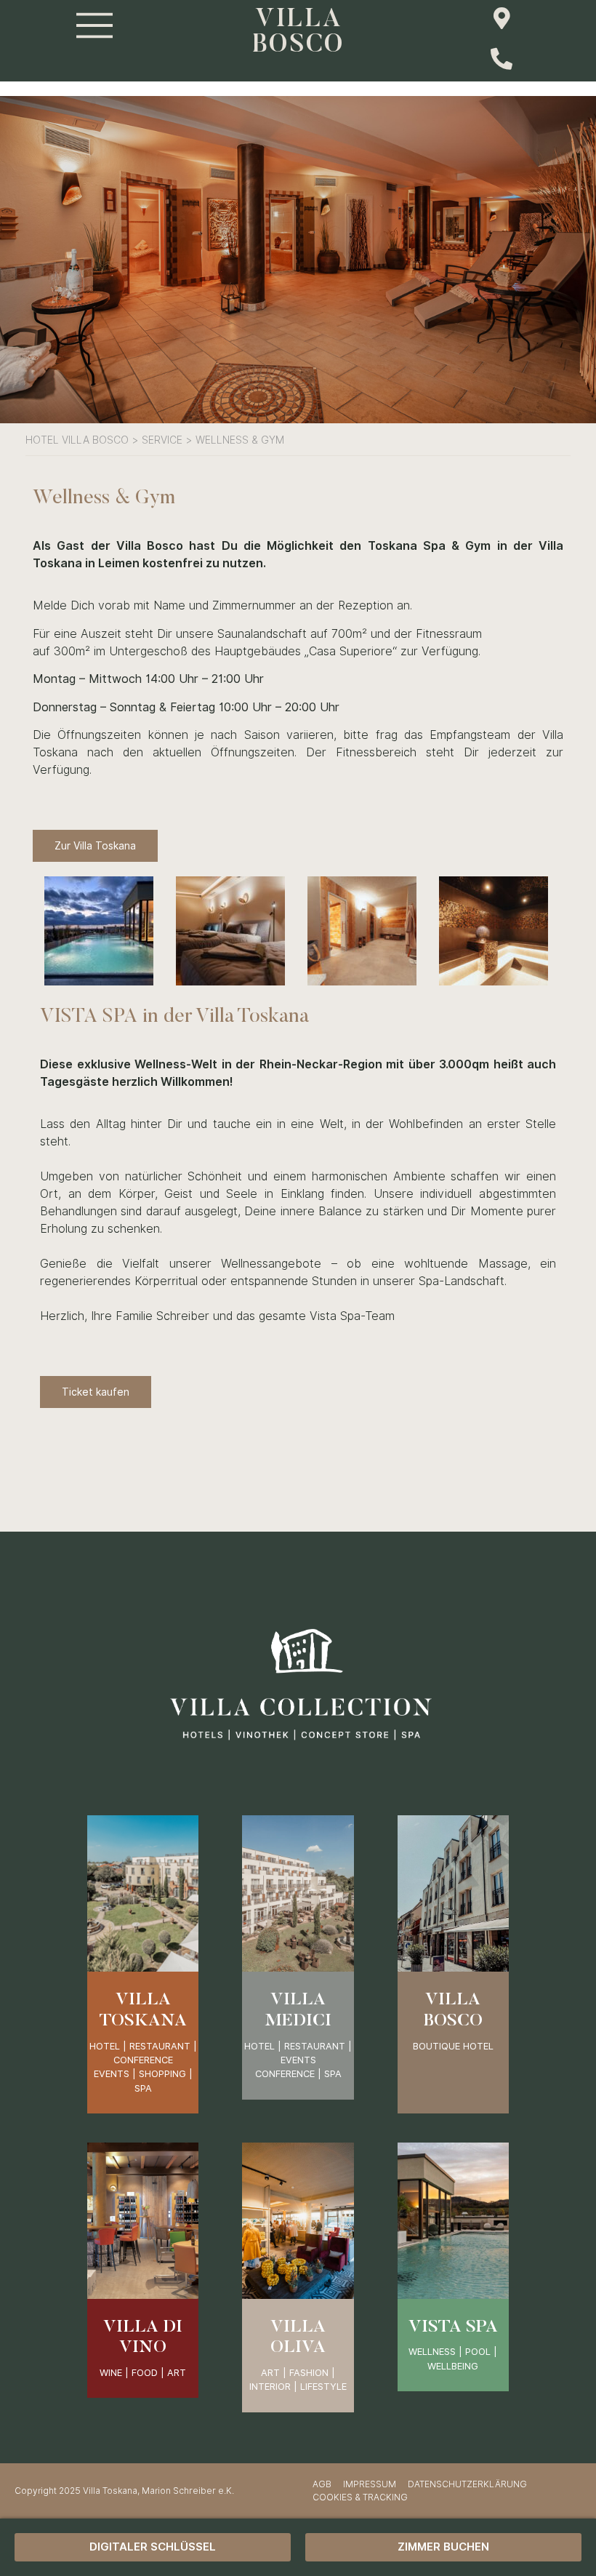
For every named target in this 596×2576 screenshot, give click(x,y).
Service (162, 440)
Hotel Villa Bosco (77, 440)
